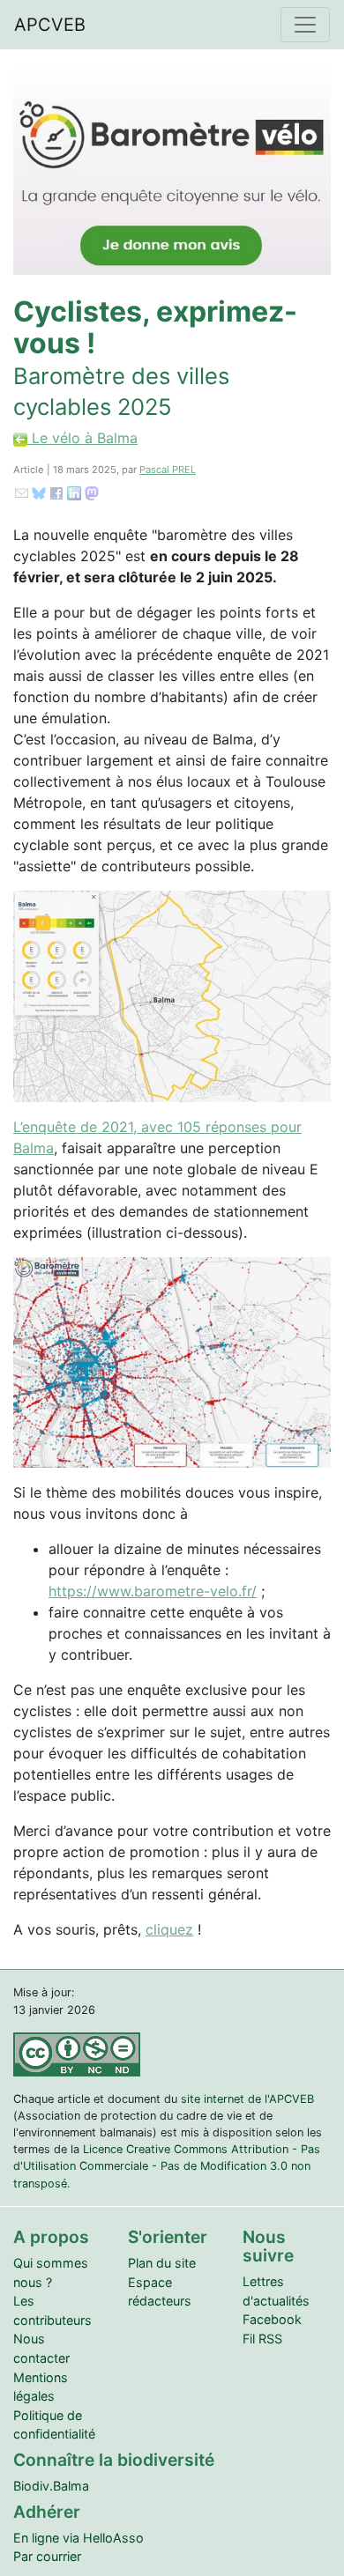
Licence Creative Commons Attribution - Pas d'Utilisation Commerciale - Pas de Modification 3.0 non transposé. (167, 2166)
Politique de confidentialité (54, 2425)
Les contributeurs (52, 2310)
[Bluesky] (39, 492)
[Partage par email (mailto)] (22, 492)
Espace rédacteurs (160, 2292)
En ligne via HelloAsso (79, 2538)
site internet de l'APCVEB (247, 2099)
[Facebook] (56, 492)
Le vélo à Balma (82, 438)
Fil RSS (262, 2339)
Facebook (272, 2319)
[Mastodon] (92, 492)
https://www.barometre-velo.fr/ (153, 1591)
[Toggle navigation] (305, 25)
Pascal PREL (168, 470)
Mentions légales (41, 2387)
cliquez (169, 1929)
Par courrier (47, 2556)
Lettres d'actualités (276, 2291)
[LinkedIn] (74, 492)
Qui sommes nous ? (51, 2273)
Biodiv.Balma (51, 2486)
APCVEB (50, 25)
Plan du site (162, 2263)
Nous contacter (41, 2348)
